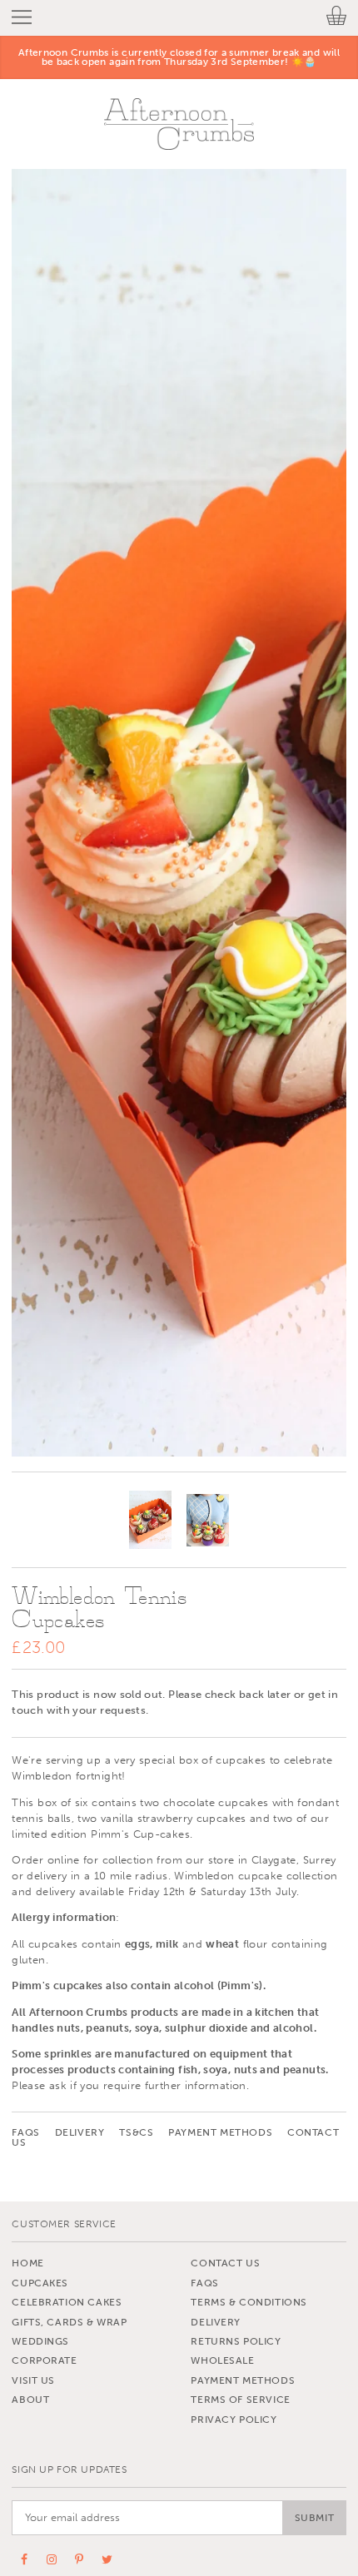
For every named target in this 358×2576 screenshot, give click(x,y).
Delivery (80, 2132)
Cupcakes (40, 2283)
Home (27, 2263)
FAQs (25, 2132)
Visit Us (33, 2380)
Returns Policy (236, 2341)
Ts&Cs (136, 2132)
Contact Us (225, 2263)
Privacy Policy (234, 2420)
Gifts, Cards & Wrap (69, 2322)
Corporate (44, 2360)
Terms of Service (240, 2400)
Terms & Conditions (249, 2302)
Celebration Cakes (67, 2302)
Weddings (40, 2341)
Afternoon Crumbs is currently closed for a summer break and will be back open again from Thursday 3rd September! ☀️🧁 (179, 57)
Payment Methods (220, 2132)
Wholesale (222, 2360)
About (30, 2400)
